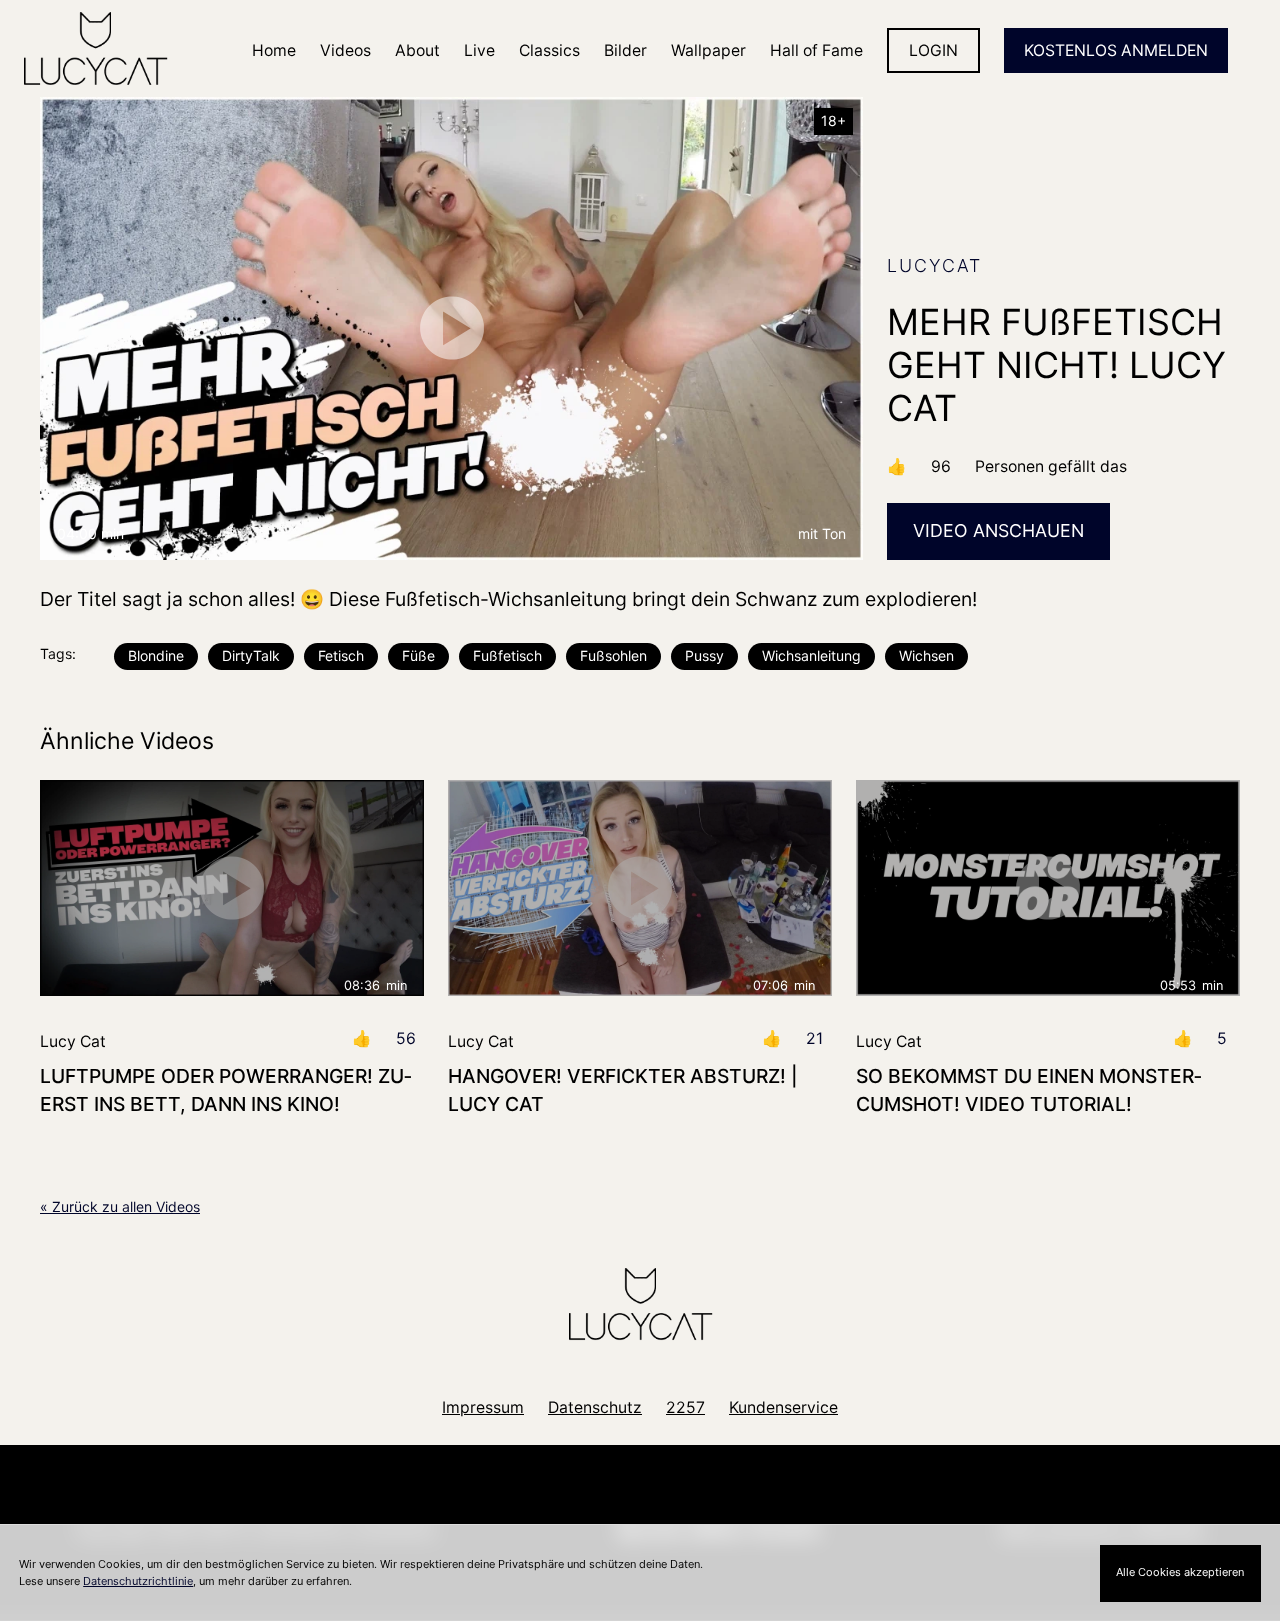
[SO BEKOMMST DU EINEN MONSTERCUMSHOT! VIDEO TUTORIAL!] (1048, 888)
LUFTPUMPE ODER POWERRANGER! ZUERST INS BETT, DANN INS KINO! (226, 1089)
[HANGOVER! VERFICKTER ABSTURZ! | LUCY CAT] (640, 888)
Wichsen (926, 655)
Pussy (704, 655)
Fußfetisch (507, 655)
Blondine (156, 655)
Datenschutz (595, 1407)
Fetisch (341, 655)
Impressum (483, 1407)
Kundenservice (783, 1407)
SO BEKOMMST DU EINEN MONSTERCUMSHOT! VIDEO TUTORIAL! (1029, 1089)
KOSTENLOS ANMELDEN (1116, 50)
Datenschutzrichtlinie (138, 1581)
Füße (418, 655)
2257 (685, 1407)
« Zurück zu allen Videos (120, 1206)
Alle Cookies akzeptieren (1180, 1572)
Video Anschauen (998, 530)
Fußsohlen (613, 655)
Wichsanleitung (811, 655)
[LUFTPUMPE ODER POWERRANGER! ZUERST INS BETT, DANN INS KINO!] (232, 888)
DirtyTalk (251, 655)
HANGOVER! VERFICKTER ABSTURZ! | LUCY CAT (623, 1089)
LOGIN (933, 50)
